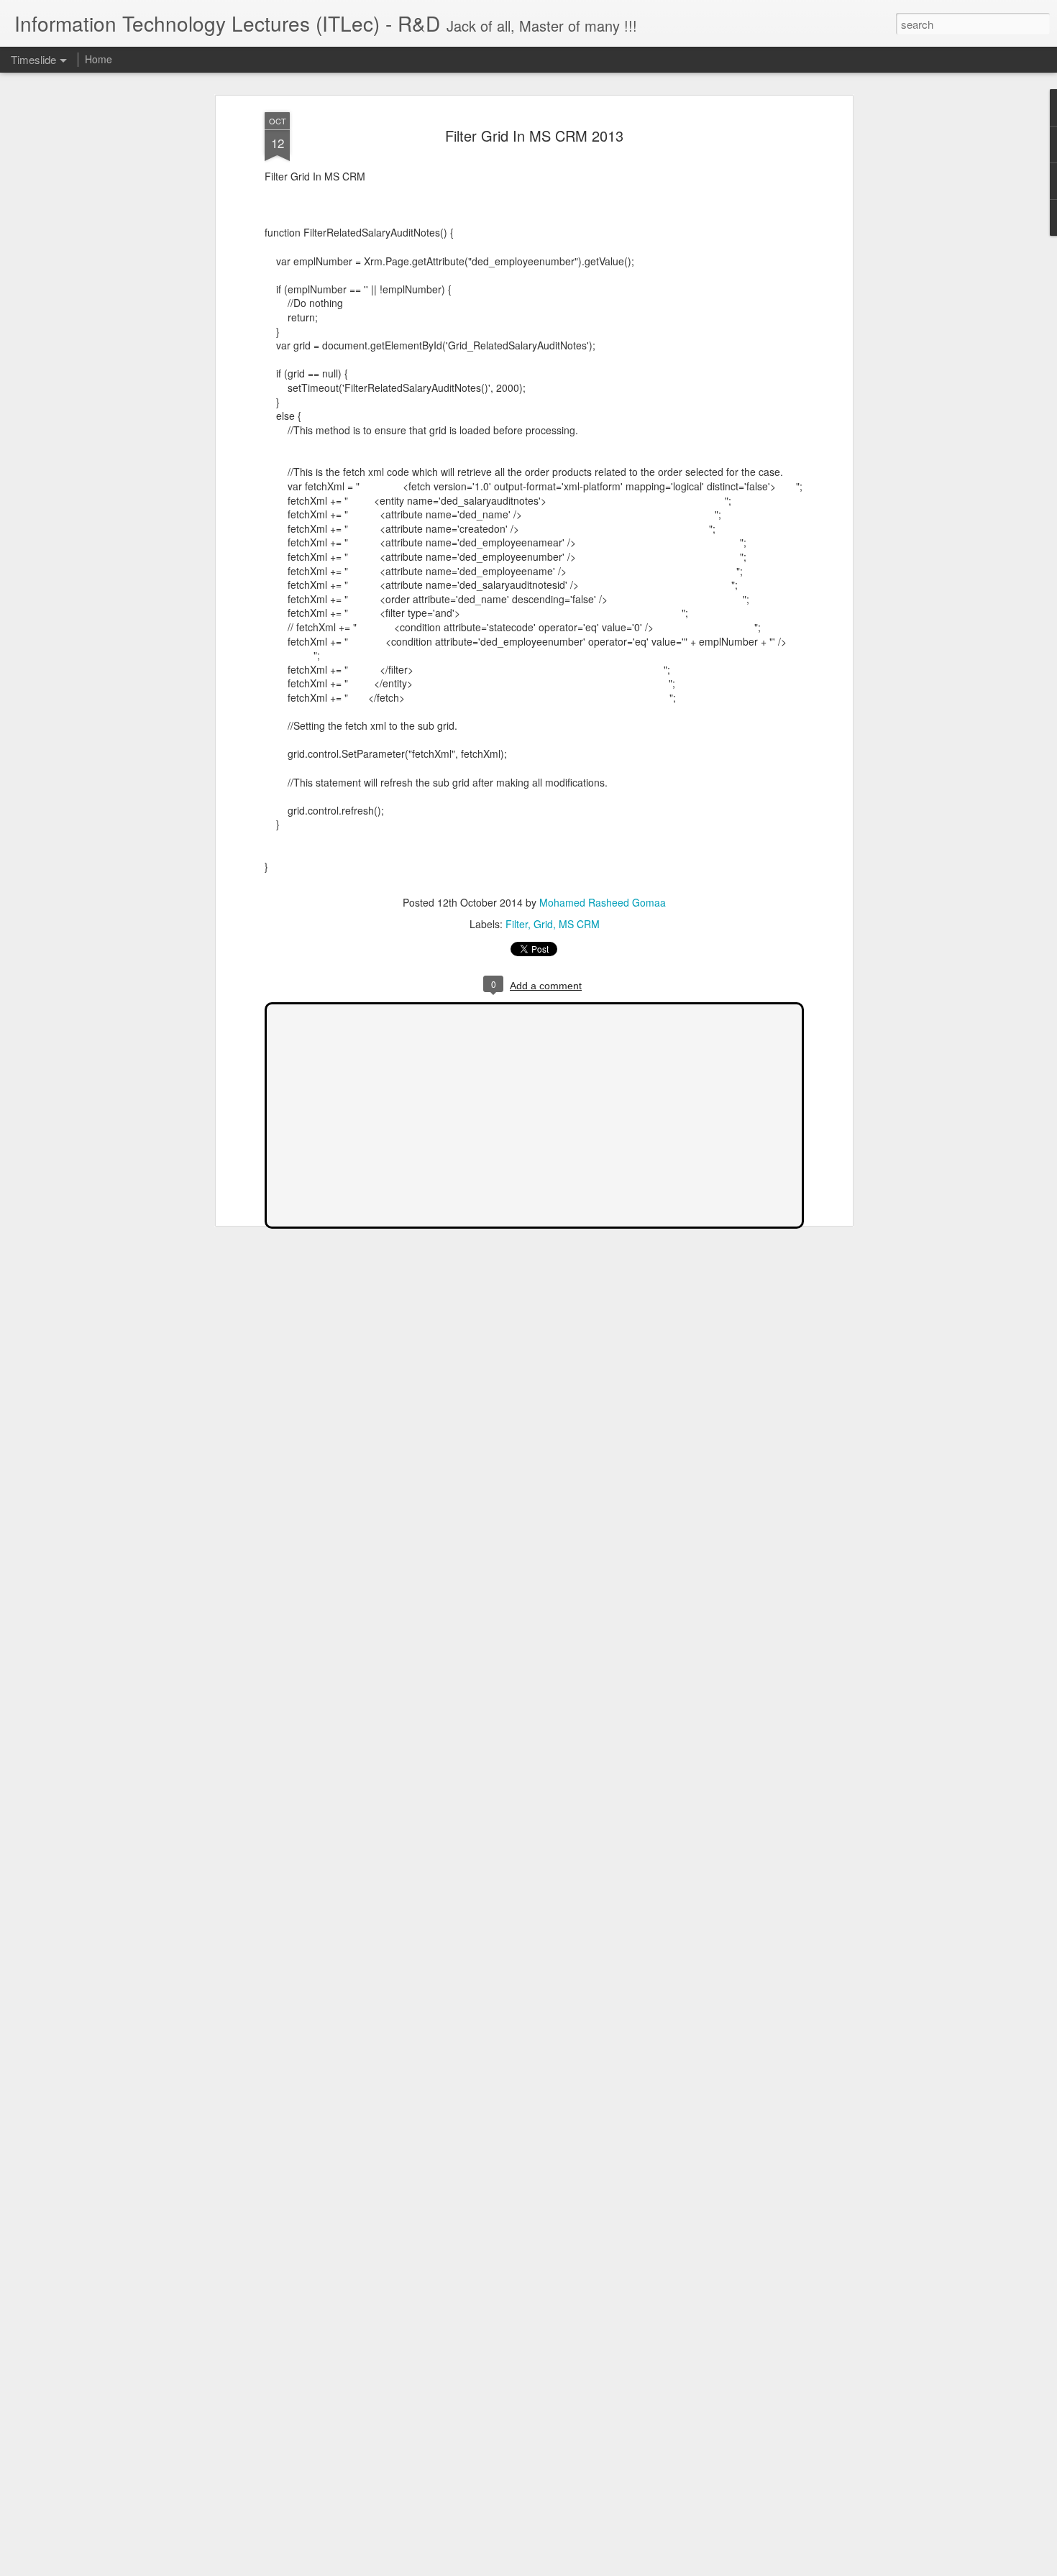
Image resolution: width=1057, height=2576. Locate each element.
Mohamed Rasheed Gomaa (603, 902)
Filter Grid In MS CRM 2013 (534, 136)
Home (99, 59)
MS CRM (579, 924)
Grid (543, 924)
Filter (517, 924)
